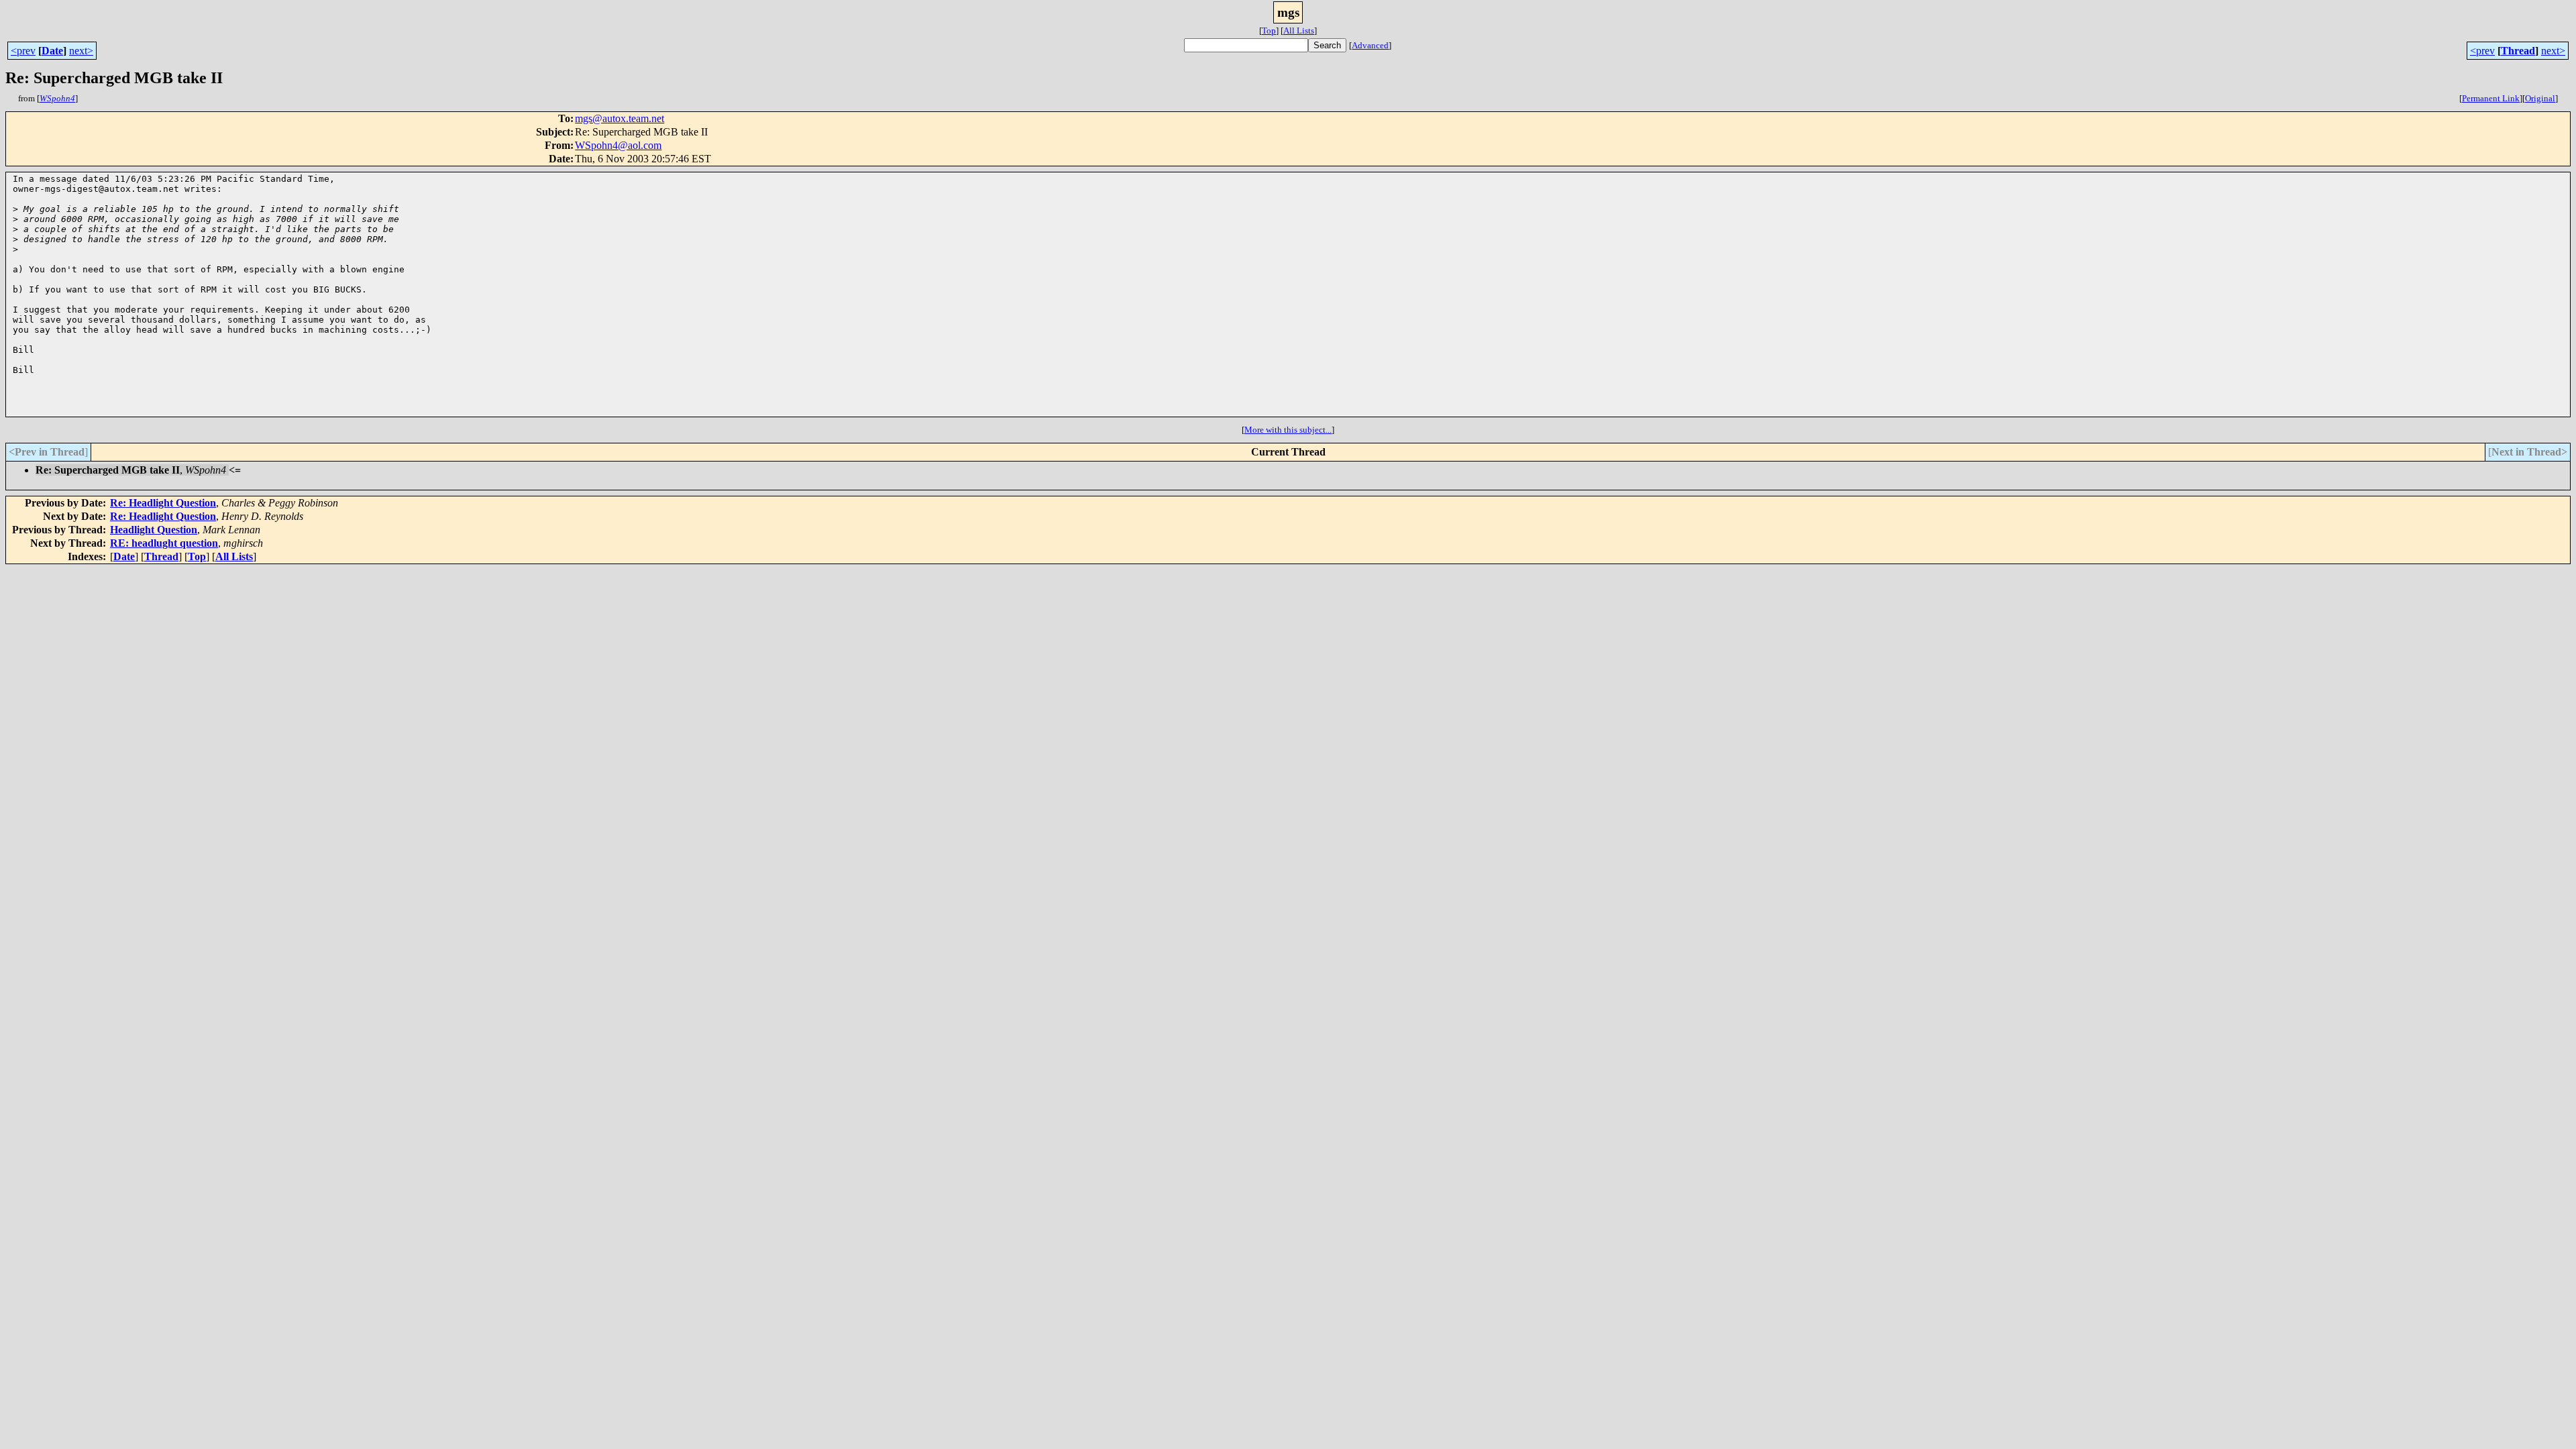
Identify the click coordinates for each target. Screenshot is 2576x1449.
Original (2540, 98)
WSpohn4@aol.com (618, 145)
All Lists (1299, 31)
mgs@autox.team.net (620, 118)
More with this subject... (1288, 430)
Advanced (1370, 45)
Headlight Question (154, 530)
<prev (23, 51)
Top (1269, 31)
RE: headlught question (164, 543)
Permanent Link (2491, 98)
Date (52, 51)
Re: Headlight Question (163, 503)
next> (81, 51)
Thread (2518, 51)
